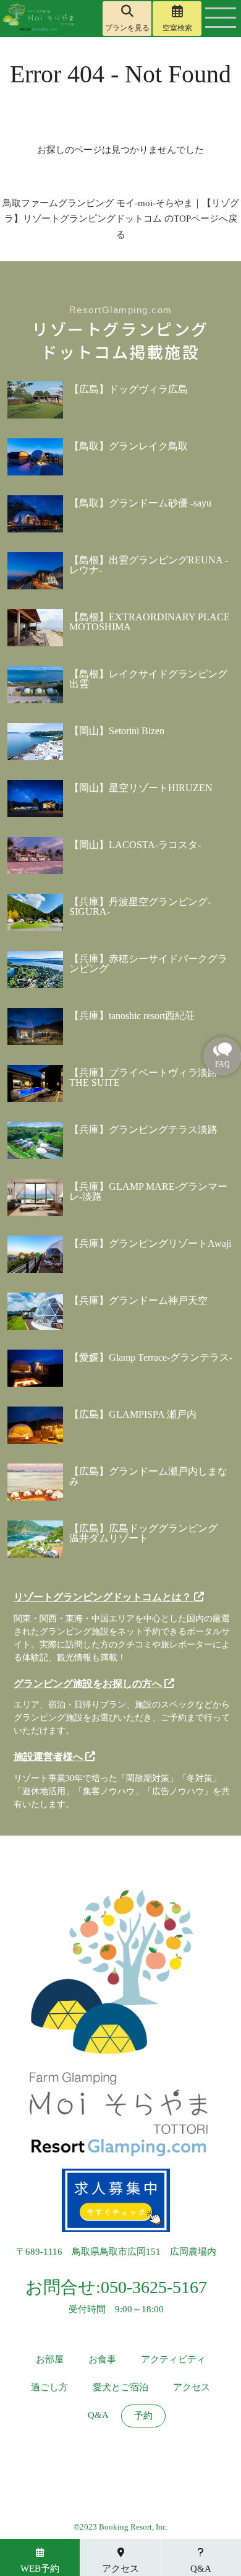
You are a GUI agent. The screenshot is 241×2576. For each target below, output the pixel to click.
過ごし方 (49, 2387)
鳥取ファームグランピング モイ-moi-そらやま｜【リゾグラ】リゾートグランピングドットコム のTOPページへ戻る (121, 219)
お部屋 (50, 2360)
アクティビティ (173, 2360)
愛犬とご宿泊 (120, 2387)
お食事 (102, 2360)
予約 (143, 2416)
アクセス (192, 2387)
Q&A (98, 2415)
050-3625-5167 (154, 2287)
